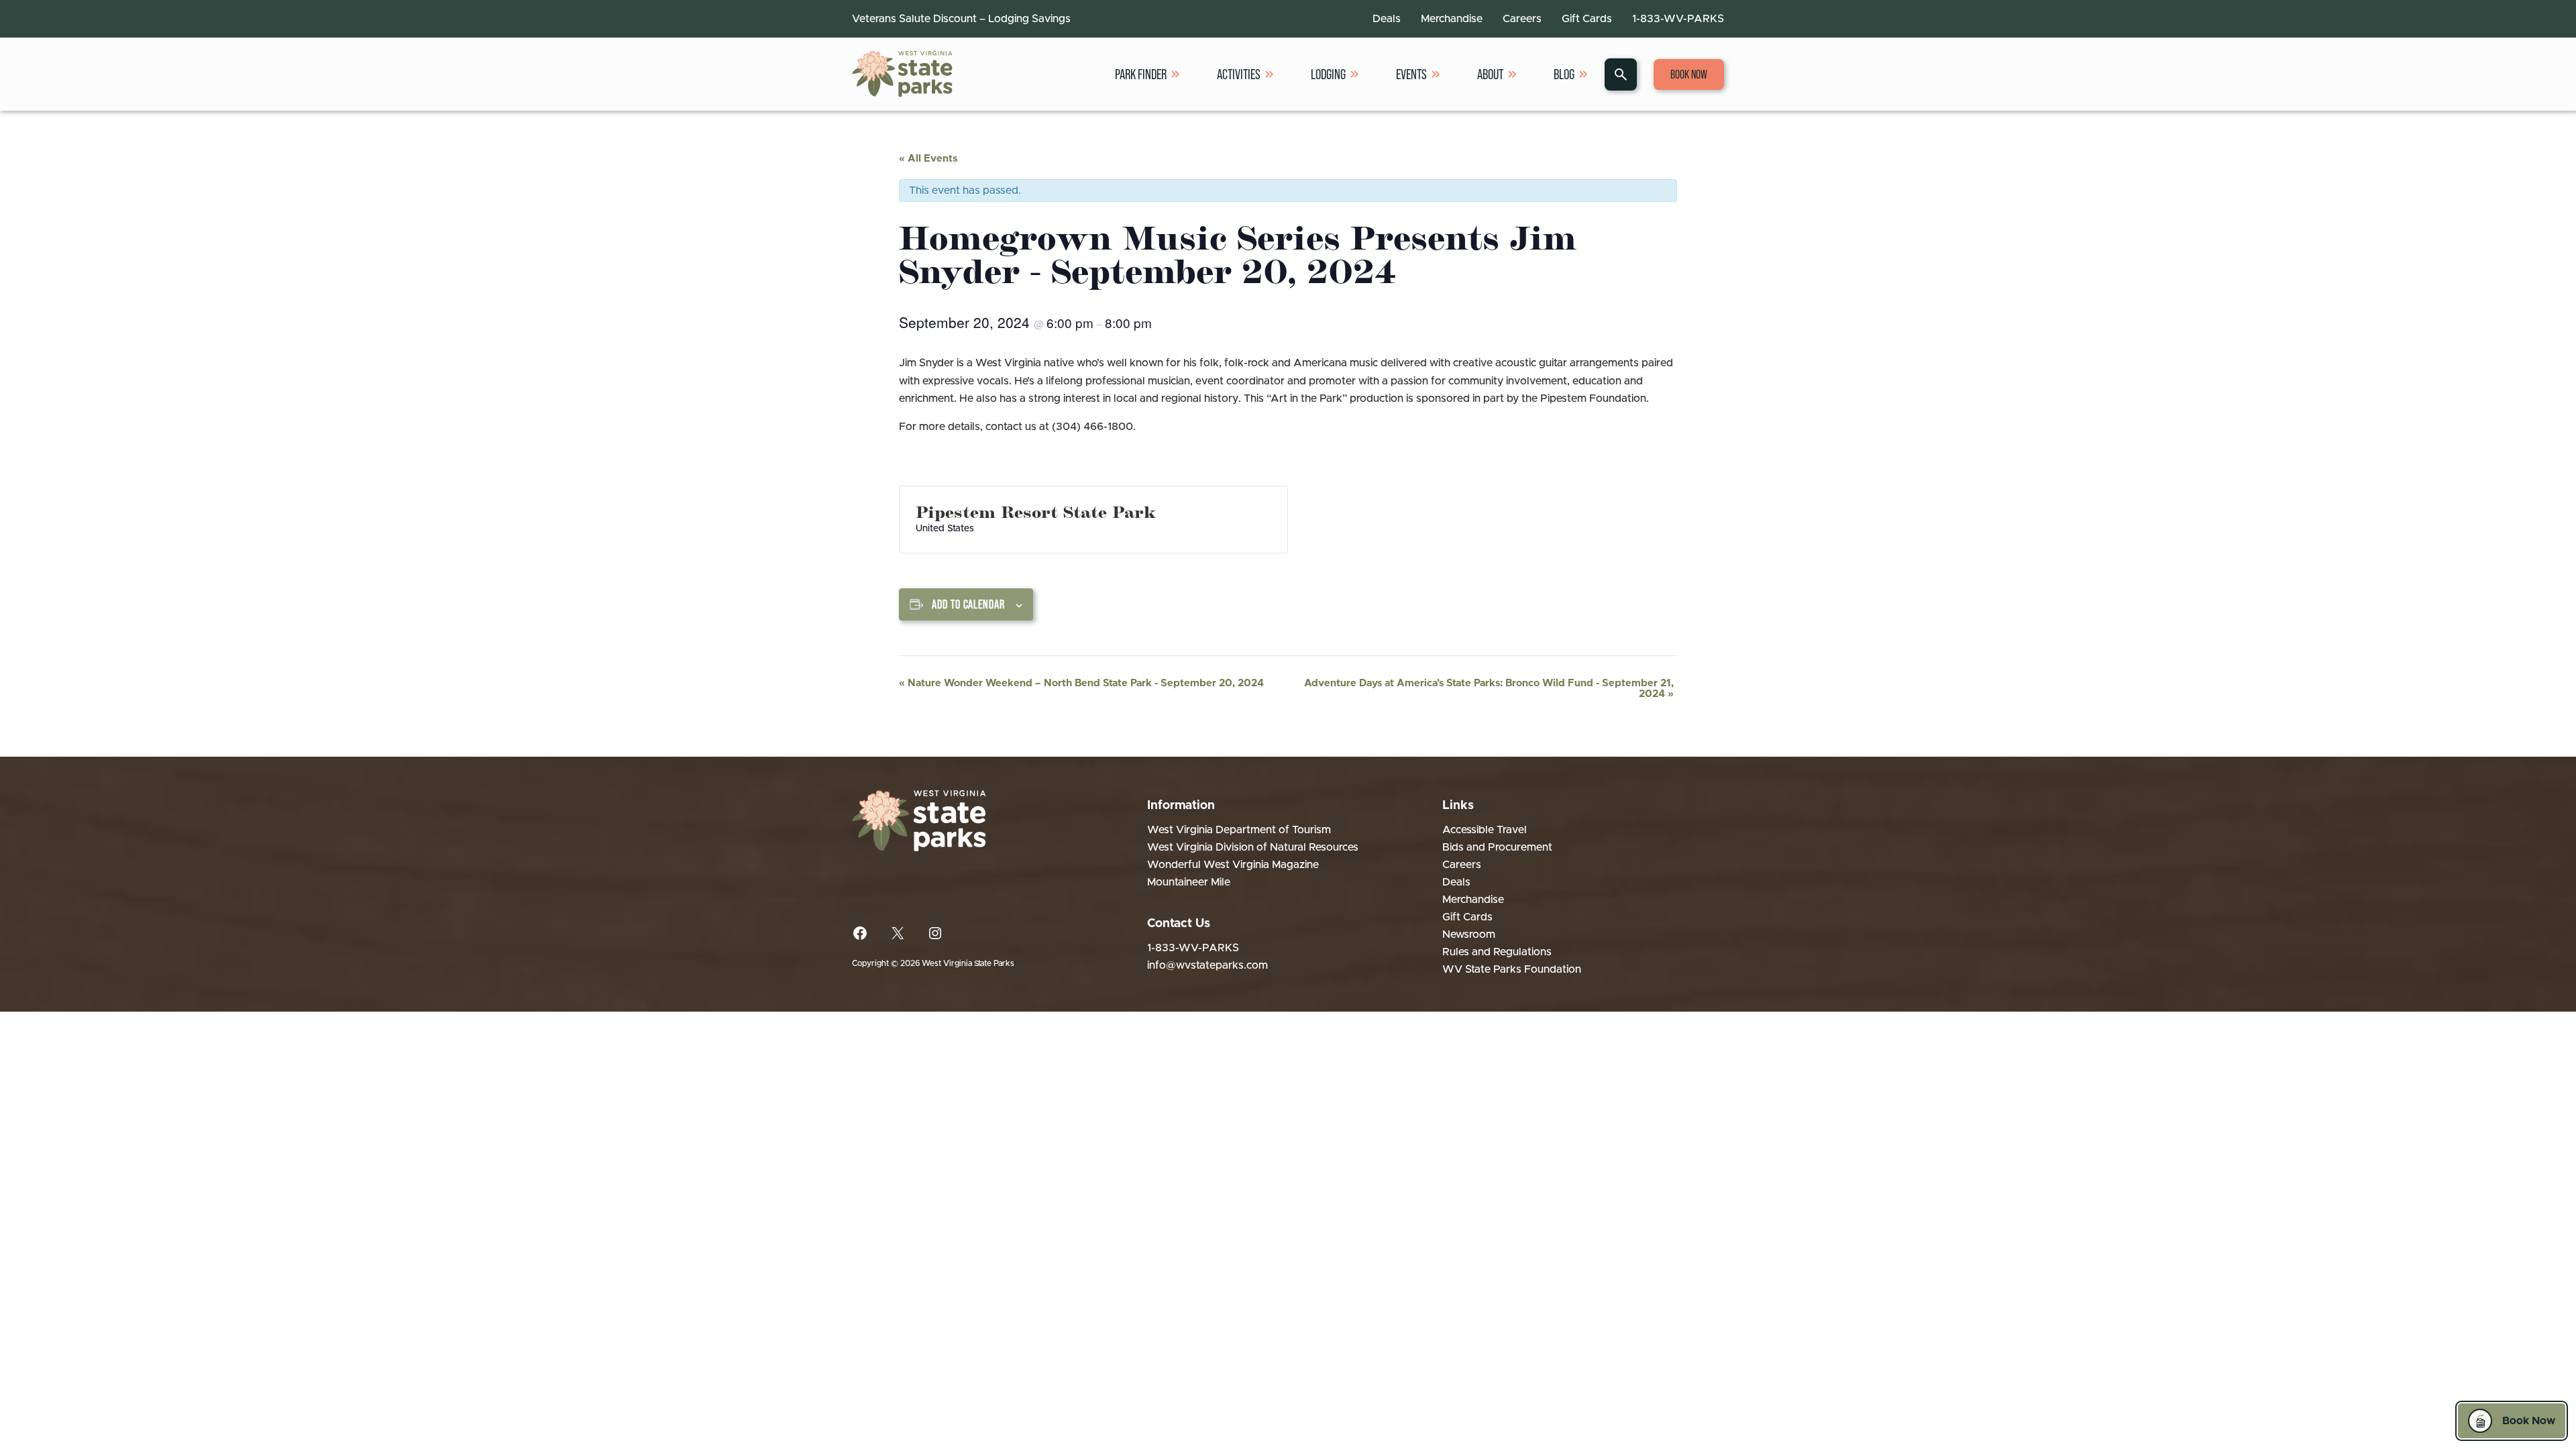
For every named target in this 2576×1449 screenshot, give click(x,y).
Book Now (1689, 74)
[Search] (1621, 74)
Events (1411, 74)
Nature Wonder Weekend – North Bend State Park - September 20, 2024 (1081, 683)
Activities (1239, 74)
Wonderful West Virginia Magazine (1233, 865)
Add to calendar (968, 604)
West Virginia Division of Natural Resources (1253, 847)
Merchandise (1452, 19)
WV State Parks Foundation (1512, 969)
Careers (1522, 19)
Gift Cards (1587, 19)
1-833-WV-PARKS (1678, 19)
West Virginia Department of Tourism (1239, 830)
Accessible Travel (1485, 830)
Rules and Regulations (1497, 952)
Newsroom (1469, 934)
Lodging (1328, 74)
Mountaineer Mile (1189, 882)
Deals (1387, 19)
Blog (1564, 74)
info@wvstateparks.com (1207, 965)
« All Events (928, 159)
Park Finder (1141, 74)
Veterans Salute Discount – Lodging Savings (961, 19)
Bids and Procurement (1497, 847)
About (1490, 74)
